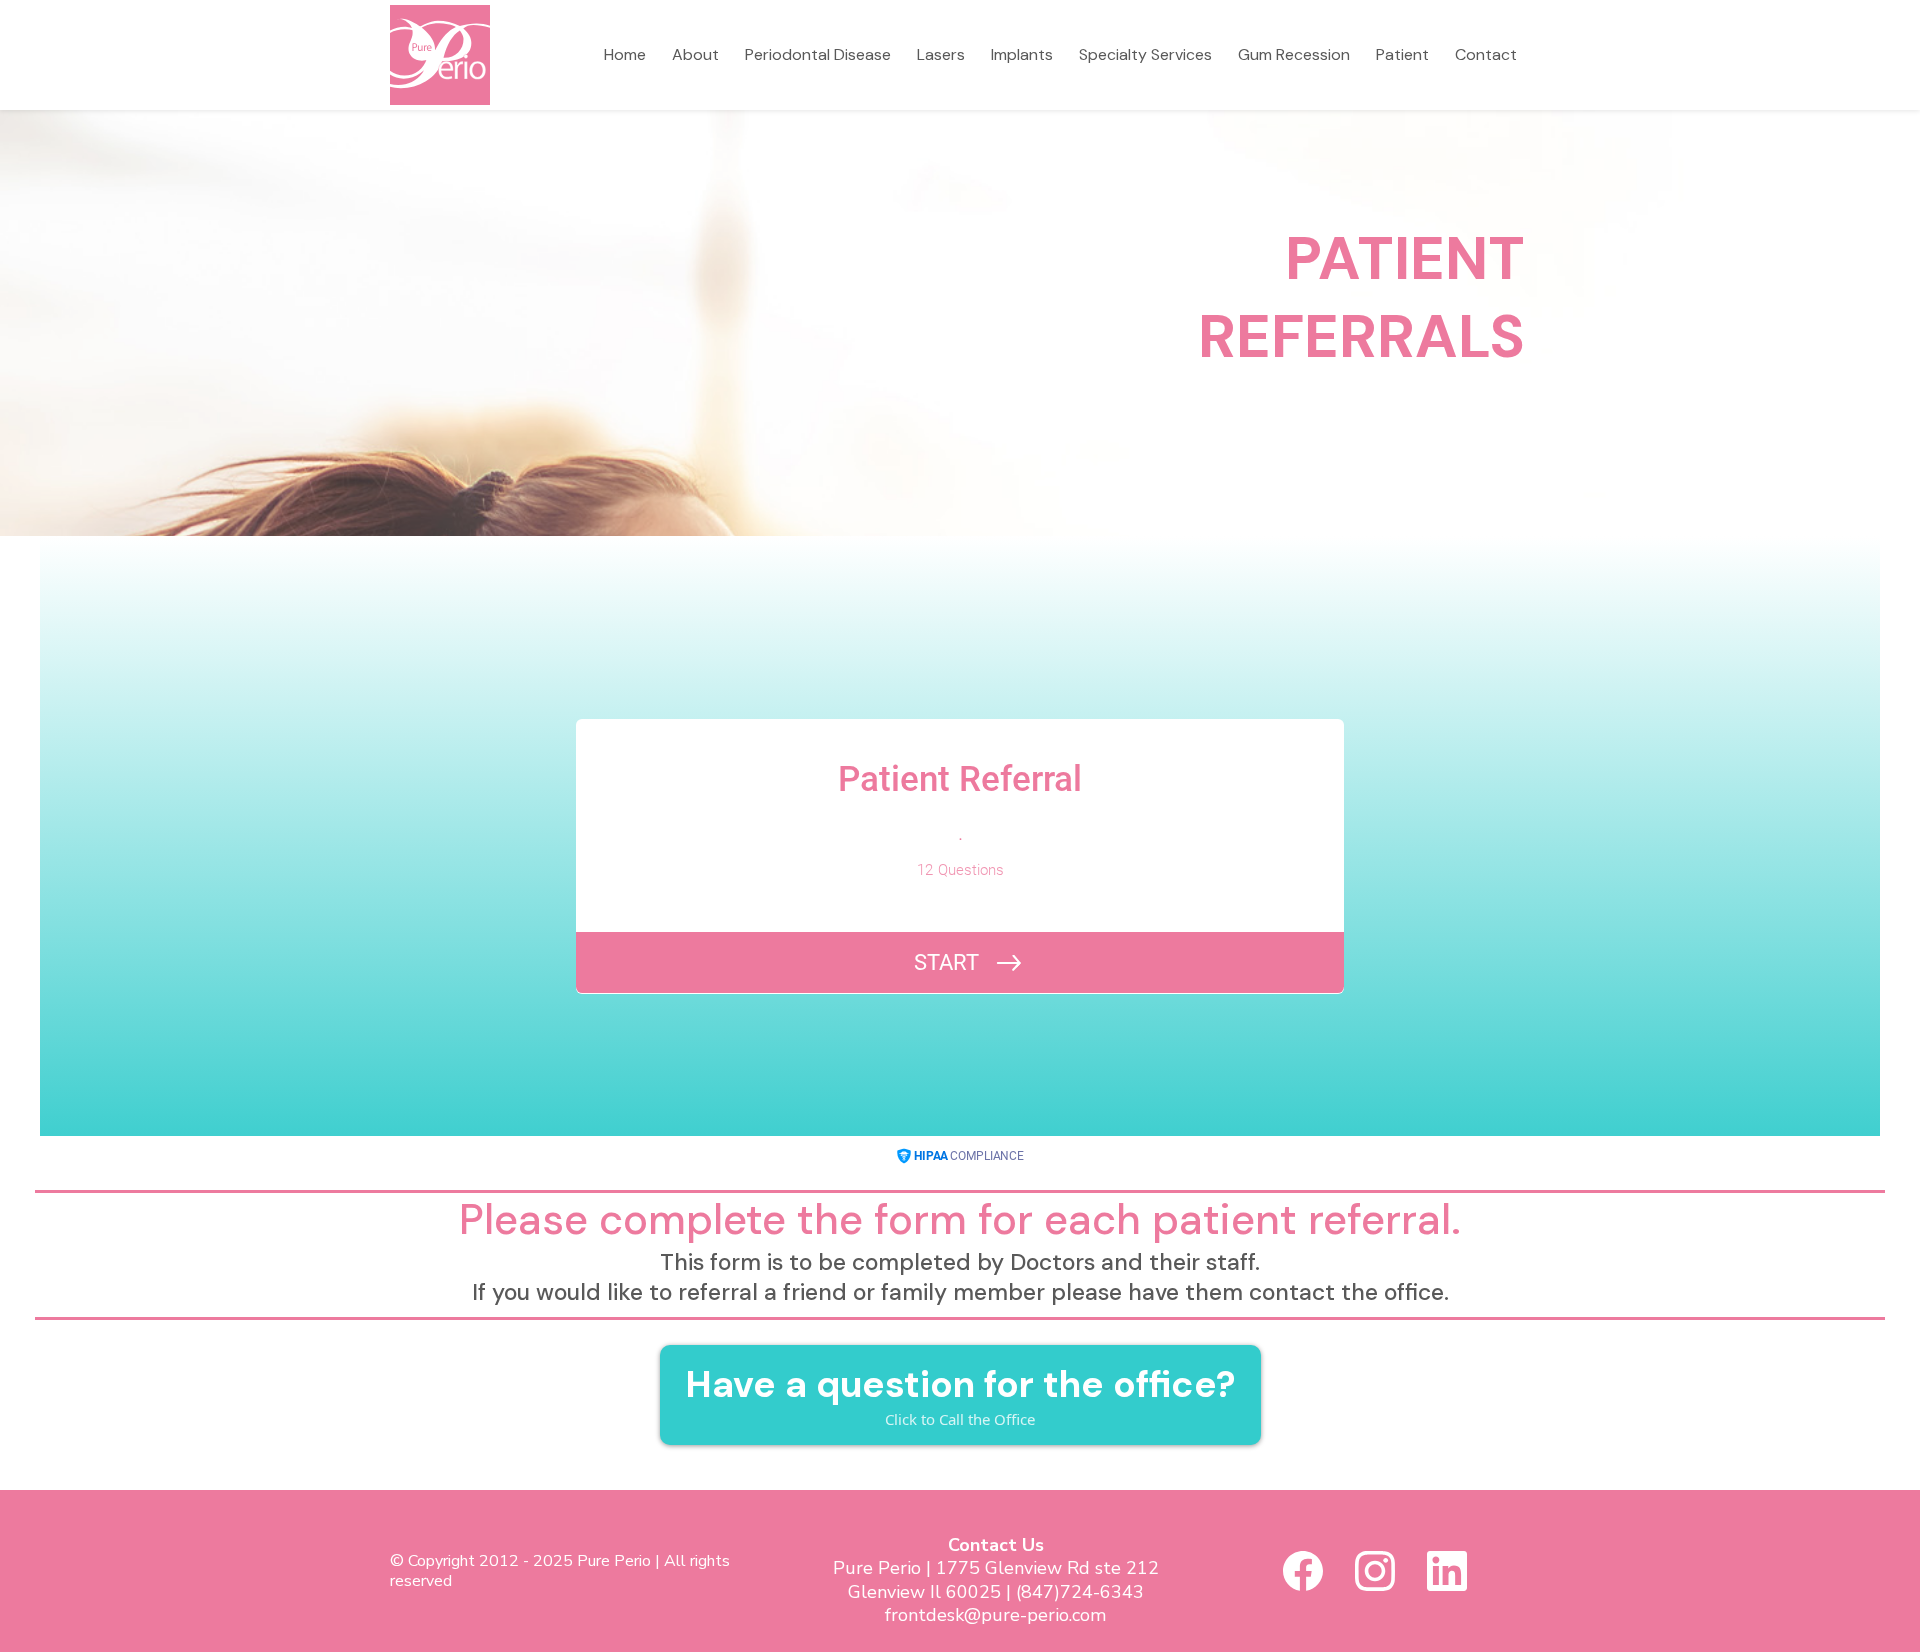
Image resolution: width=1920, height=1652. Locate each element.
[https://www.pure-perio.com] (440, 53)
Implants (1022, 54)
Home (625, 54)
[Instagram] (1375, 1571)
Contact (1486, 54)
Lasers (941, 54)
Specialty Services (1145, 54)
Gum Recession (1294, 54)
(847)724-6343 (1080, 1592)
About (695, 54)
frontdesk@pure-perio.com (995, 1615)
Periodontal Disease (818, 54)
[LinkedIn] (1447, 1571)
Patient (1402, 54)
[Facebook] (1303, 1571)
